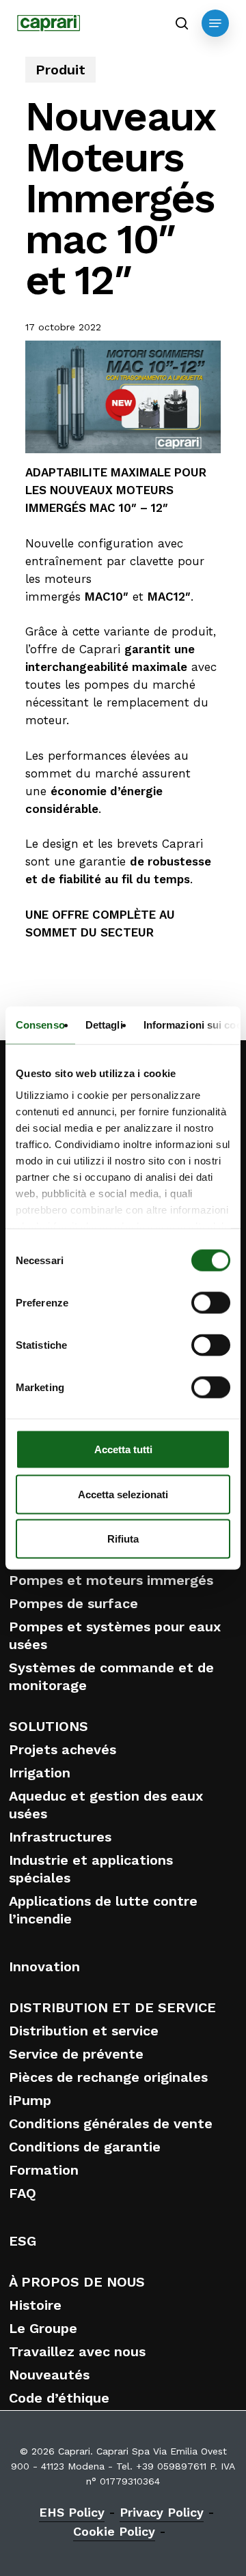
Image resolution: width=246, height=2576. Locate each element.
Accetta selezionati (123, 1494)
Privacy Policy (162, 2512)
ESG (23, 2241)
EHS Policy (72, 2512)
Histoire (35, 2305)
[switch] (211, 1303)
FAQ (23, 2193)
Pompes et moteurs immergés (111, 1580)
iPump (30, 2100)
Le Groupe (43, 2328)
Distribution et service (84, 2031)
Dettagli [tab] (104, 1025)
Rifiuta (123, 1539)
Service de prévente (76, 2054)
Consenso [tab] (40, 1025)
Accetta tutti (123, 1449)
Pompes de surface (73, 1603)
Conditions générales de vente (111, 2123)
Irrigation (40, 1773)
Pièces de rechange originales (108, 2077)
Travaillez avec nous (77, 2351)
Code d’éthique (59, 2398)
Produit (60, 70)
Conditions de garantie (85, 2147)
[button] (215, 23)
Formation (44, 2170)
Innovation (44, 1966)
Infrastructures (60, 1837)
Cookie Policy (114, 2531)
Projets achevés (63, 1749)
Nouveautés (49, 2375)
